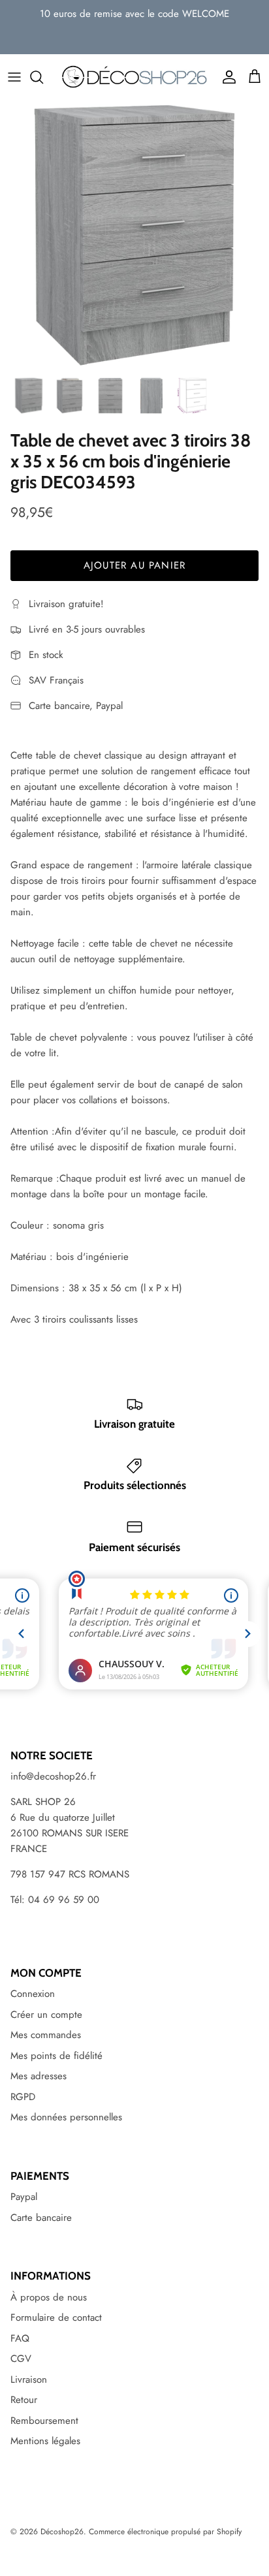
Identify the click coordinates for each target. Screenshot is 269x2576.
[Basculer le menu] (14, 77)
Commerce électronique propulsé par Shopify (165, 2532)
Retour (24, 2400)
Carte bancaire (41, 2218)
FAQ (20, 2338)
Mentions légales (45, 2441)
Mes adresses (39, 2076)
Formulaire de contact (56, 2317)
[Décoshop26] (134, 77)
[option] (134, 235)
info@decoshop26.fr (53, 1776)
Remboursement (44, 2421)
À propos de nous (49, 2297)
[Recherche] (43, 77)
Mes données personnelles (66, 2117)
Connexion (33, 1994)
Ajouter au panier (134, 565)
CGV (21, 2359)
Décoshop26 (62, 2532)
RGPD (23, 2097)
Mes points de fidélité (56, 2056)
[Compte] (226, 77)
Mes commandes (46, 2035)
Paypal (24, 2197)
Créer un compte (46, 2015)
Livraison (29, 2380)
